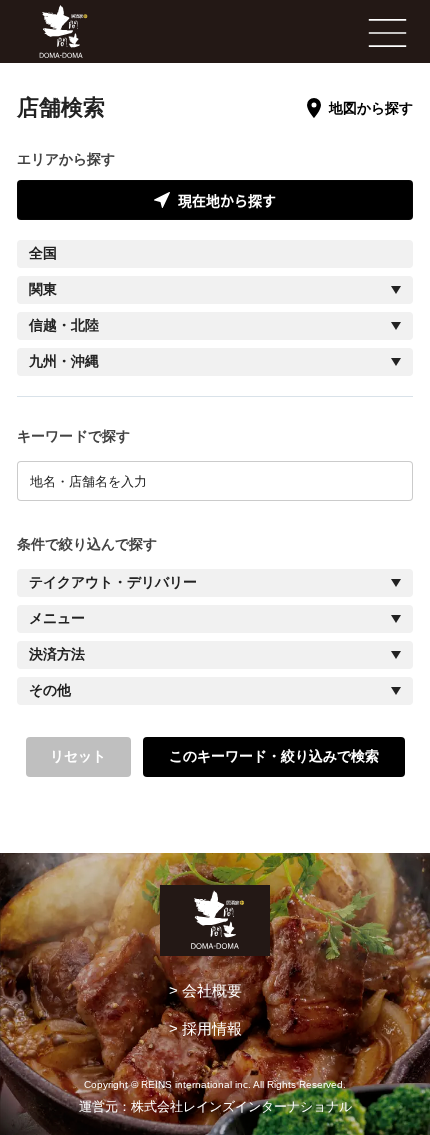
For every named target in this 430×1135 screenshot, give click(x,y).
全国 (43, 253)
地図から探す (371, 108)
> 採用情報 (205, 1028)
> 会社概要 (205, 990)
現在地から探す (227, 200)
